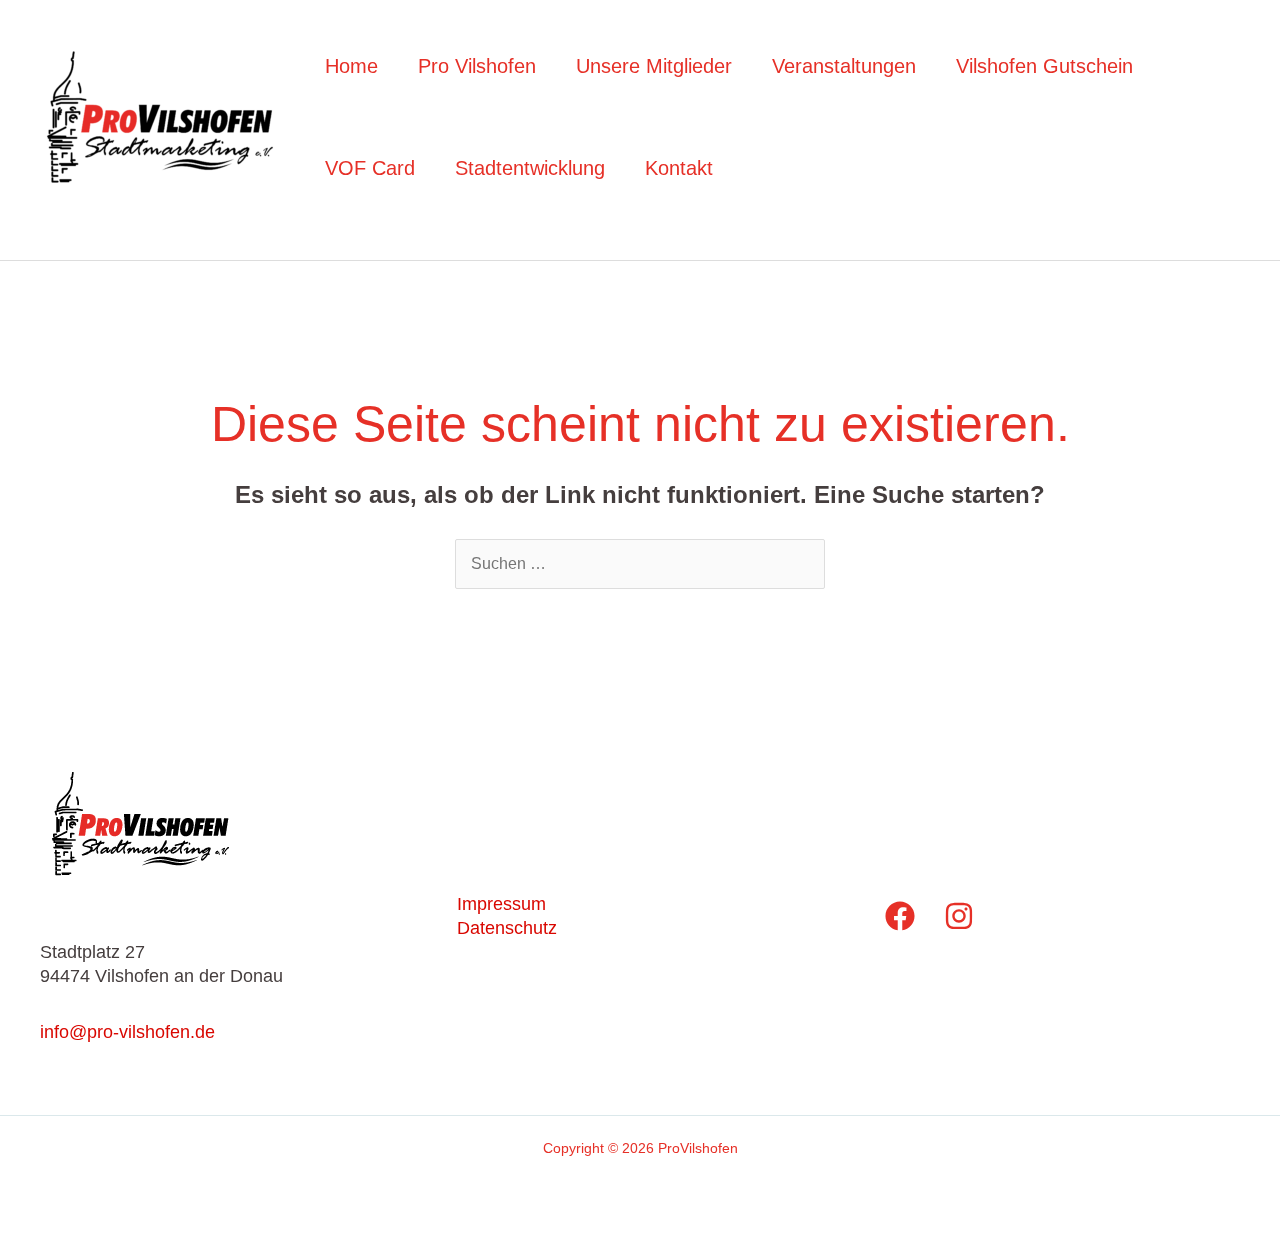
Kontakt (679, 168)
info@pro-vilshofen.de (127, 1032)
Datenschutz (507, 928)
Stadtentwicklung (530, 168)
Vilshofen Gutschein (1044, 66)
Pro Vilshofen (477, 66)
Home (351, 66)
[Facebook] (900, 916)
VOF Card (370, 168)
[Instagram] (959, 916)
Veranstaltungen (844, 66)
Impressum (501, 904)
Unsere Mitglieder (654, 66)
